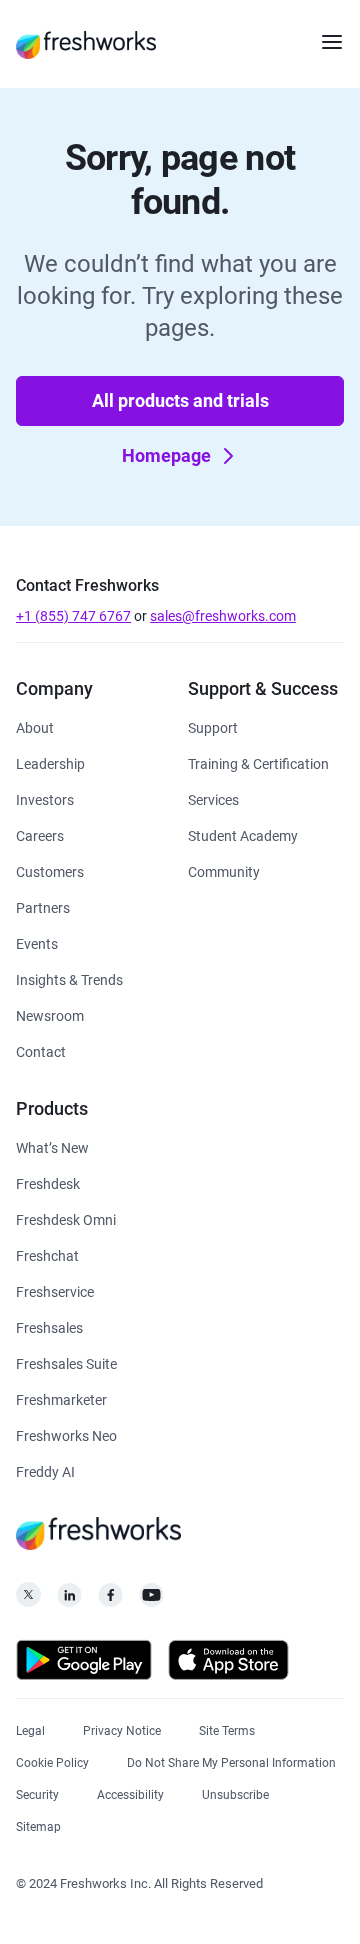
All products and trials (180, 400)
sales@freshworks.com (223, 616)
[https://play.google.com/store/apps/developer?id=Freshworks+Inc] (84, 1663)
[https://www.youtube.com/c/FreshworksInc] (151, 1600)
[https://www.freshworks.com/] (86, 44)
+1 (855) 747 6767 (73, 616)
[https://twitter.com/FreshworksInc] (28, 1600)
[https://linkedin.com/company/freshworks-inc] (69, 1600)
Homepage (166, 455)
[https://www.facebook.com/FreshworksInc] (110, 1600)
